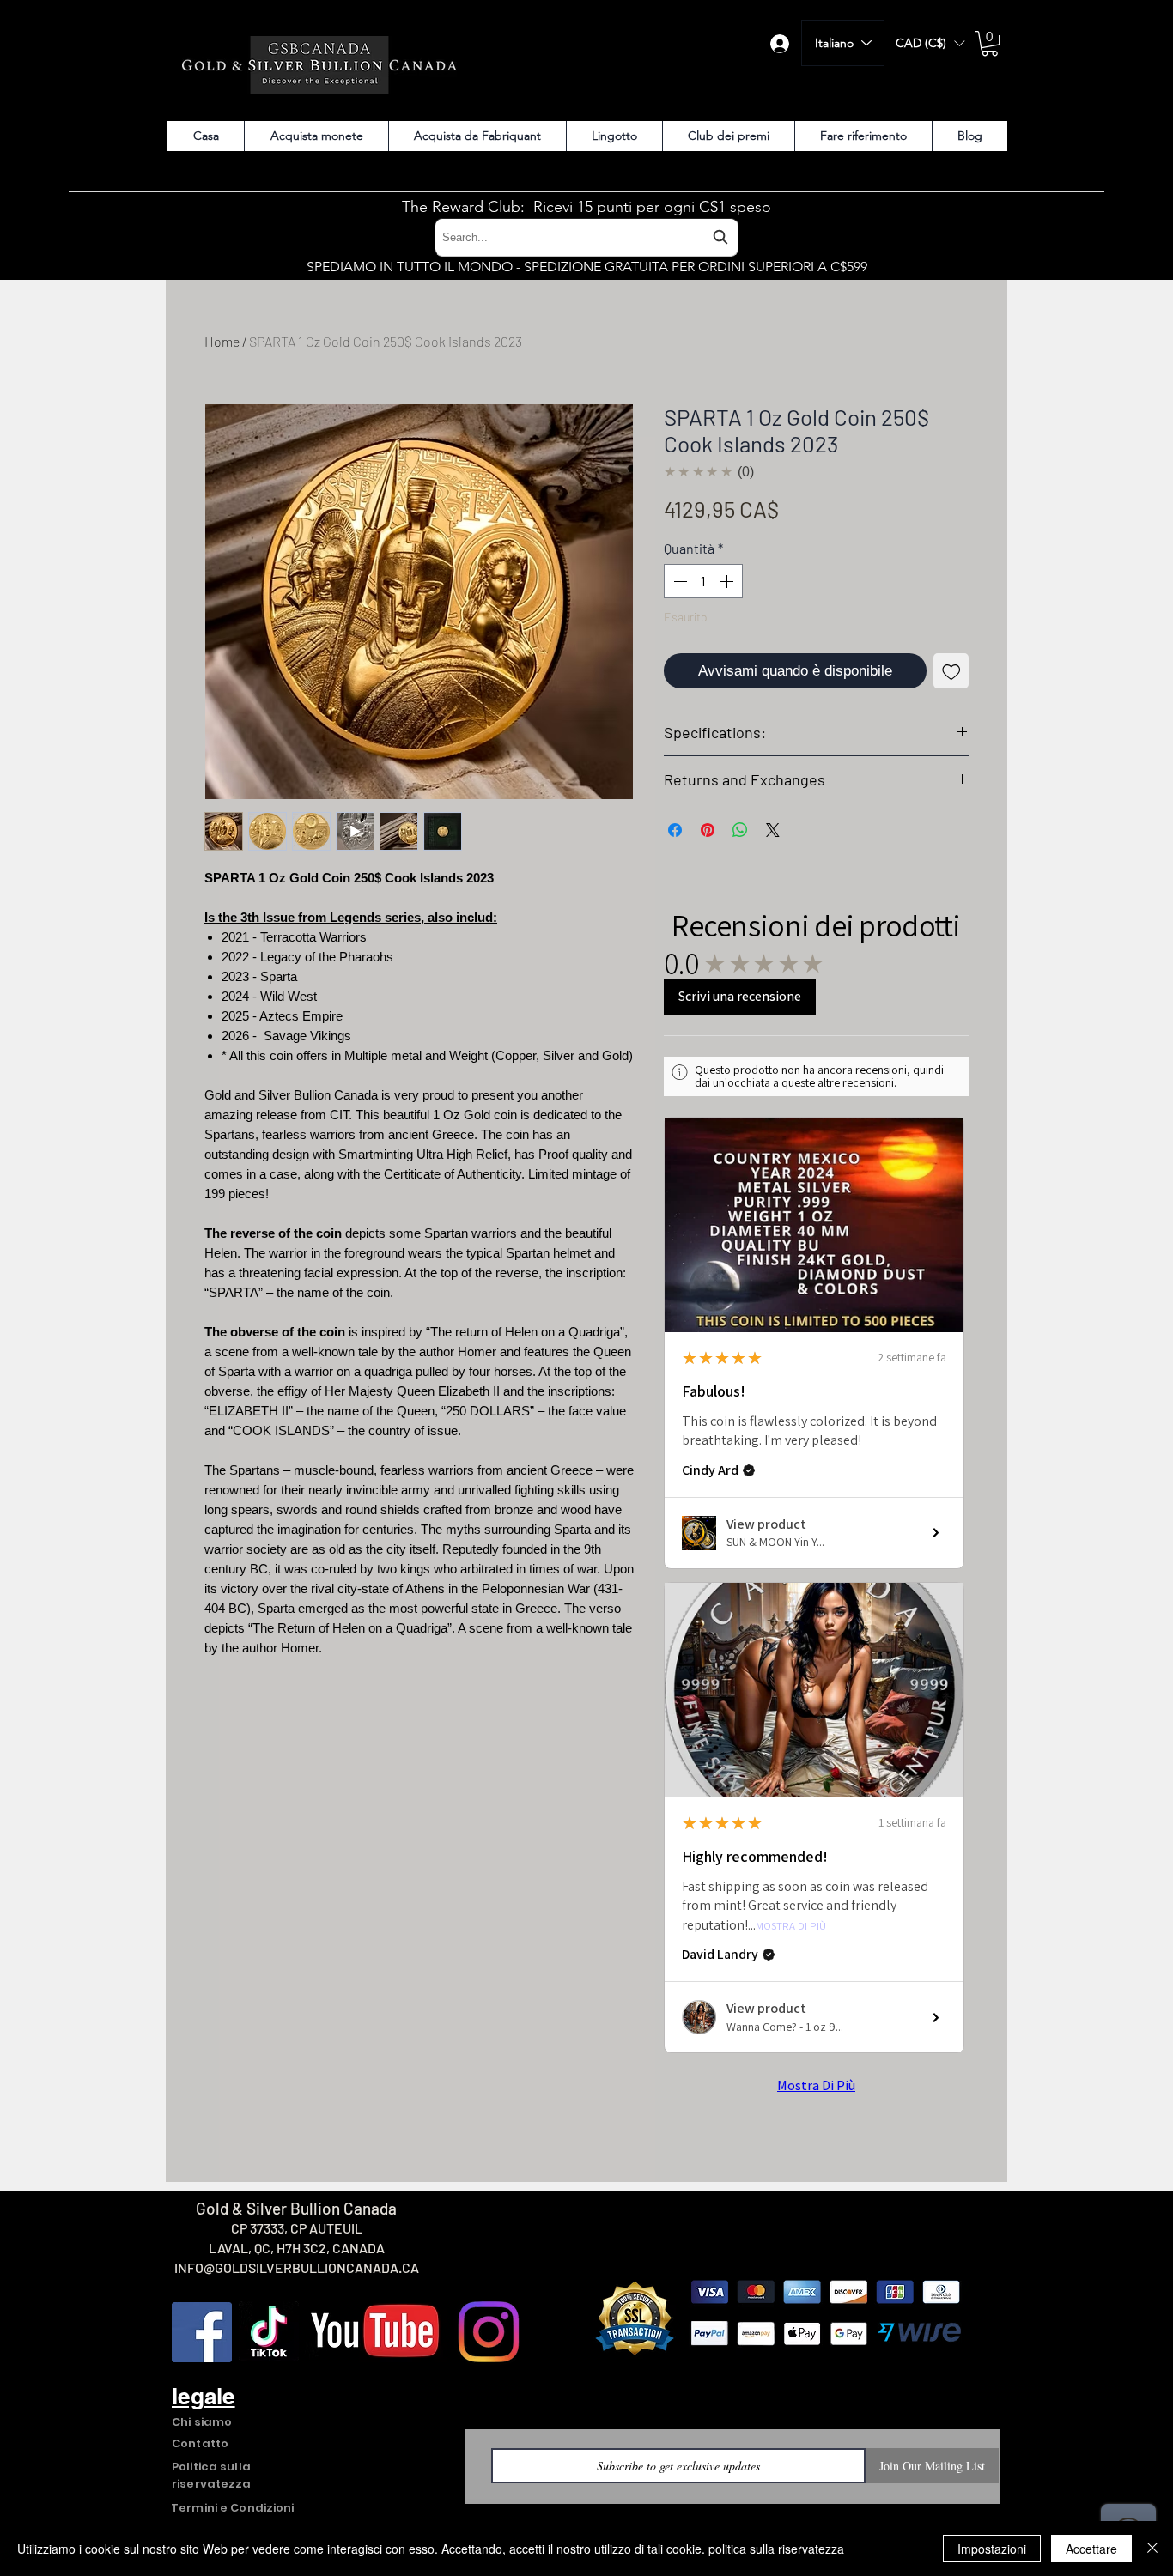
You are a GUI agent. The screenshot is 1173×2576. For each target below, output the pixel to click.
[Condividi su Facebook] (675, 830)
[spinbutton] (703, 581)
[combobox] (586, 237)
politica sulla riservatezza (776, 2549)
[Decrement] (678, 581)
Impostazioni (992, 2549)
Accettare (1091, 2549)
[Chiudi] (1152, 2549)
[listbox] (930, 43)
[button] (930, 43)
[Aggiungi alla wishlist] (951, 671)
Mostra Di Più (791, 1927)
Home (222, 341)
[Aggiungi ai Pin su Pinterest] (708, 830)
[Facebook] (202, 2332)
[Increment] (728, 581)
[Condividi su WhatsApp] (740, 830)
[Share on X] (773, 830)
